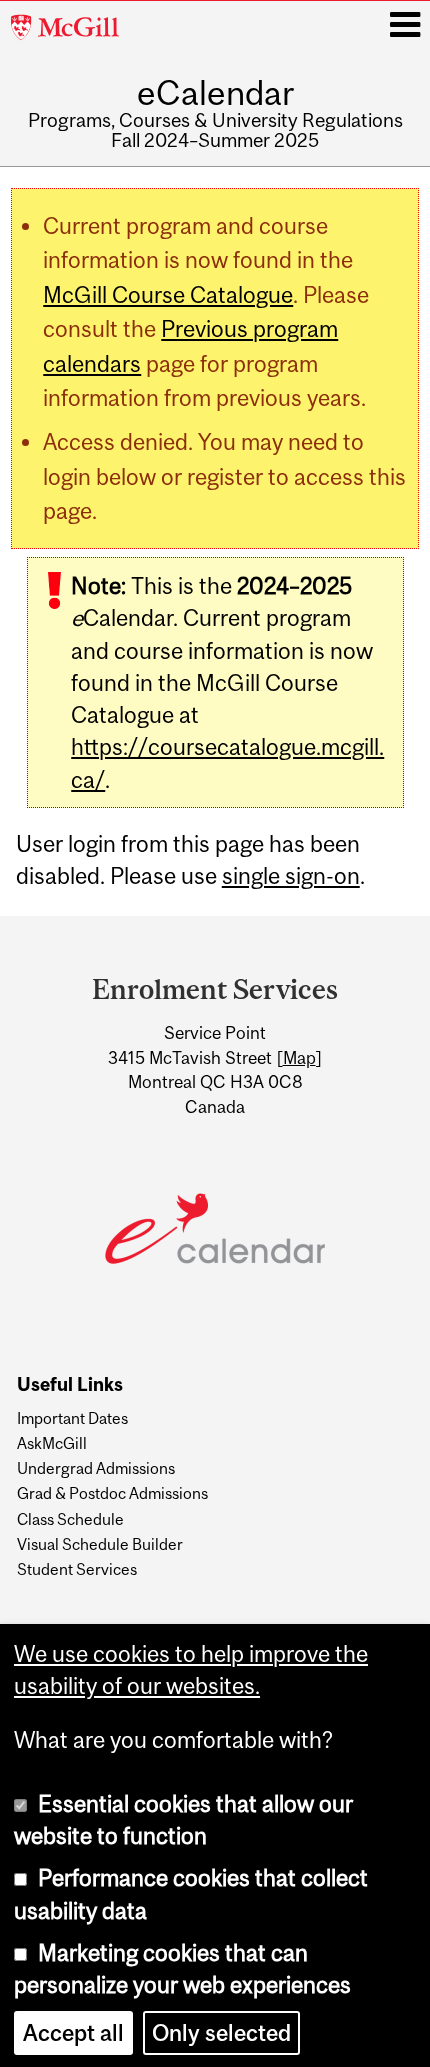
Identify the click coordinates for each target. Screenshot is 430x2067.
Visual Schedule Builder (100, 1544)
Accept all (73, 2031)
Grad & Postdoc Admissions (112, 1493)
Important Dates (72, 1418)
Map (299, 1058)
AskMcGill (52, 1443)
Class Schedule (70, 1519)
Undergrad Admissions (96, 1468)
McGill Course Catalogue (168, 295)
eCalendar (215, 92)
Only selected (221, 2031)
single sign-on (291, 876)
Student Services (77, 1569)
